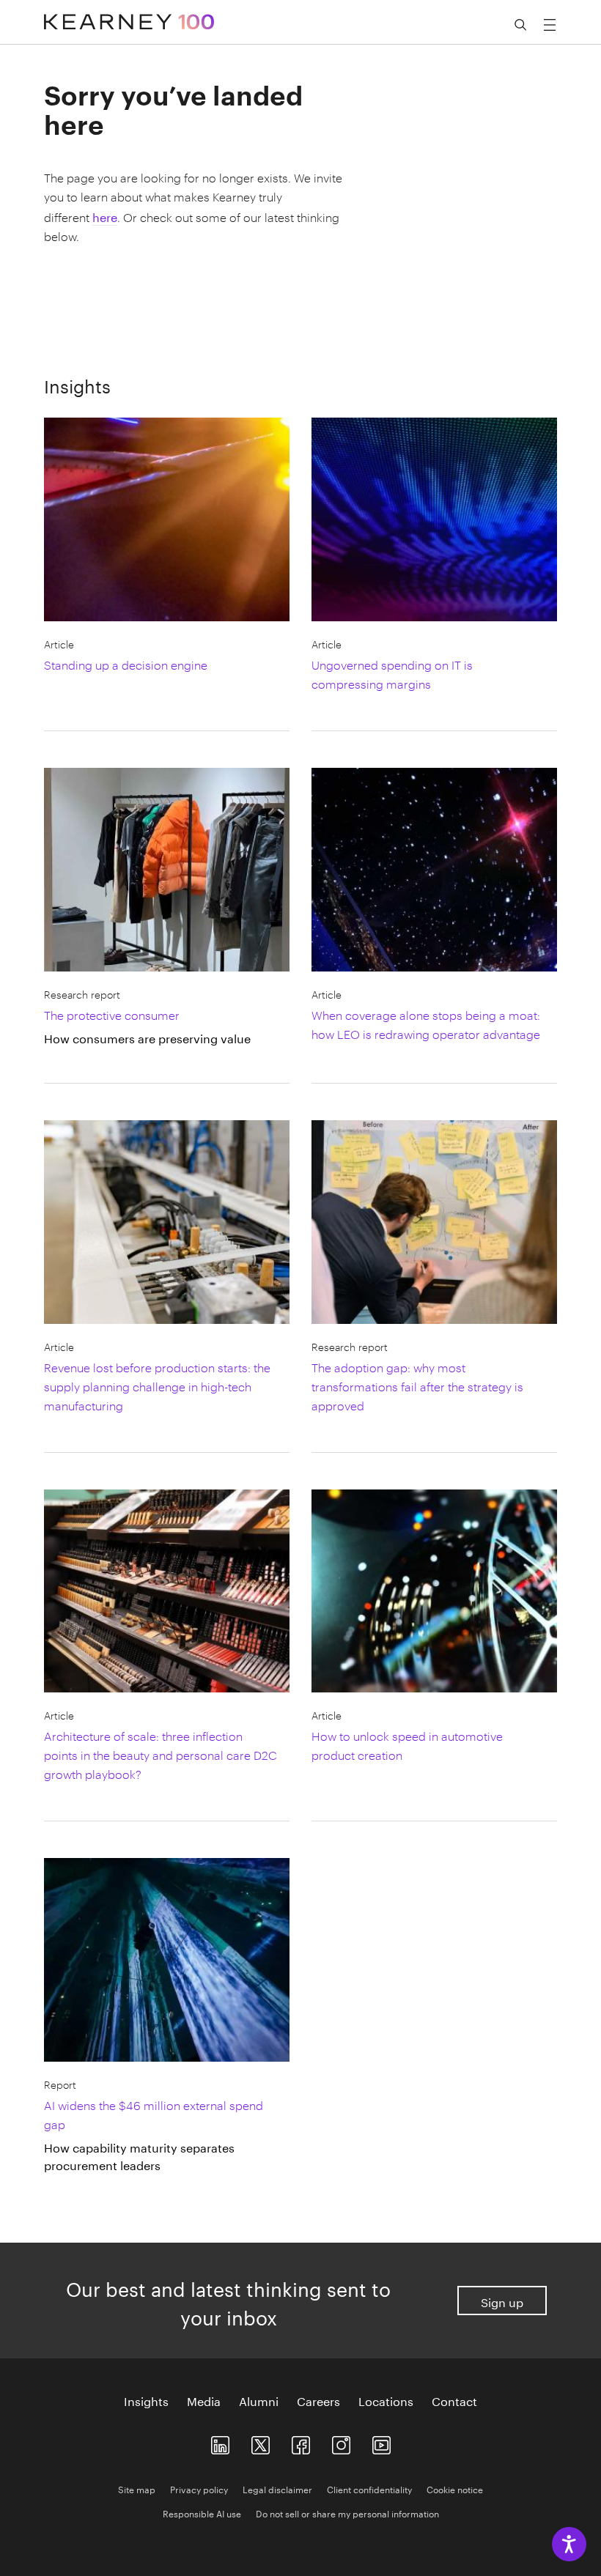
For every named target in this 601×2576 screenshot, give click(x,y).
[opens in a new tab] (341, 2442)
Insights (146, 2400)
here (105, 216)
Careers (318, 2400)
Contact (454, 2400)
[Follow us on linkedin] (220, 2442)
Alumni (259, 2400)
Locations (386, 2400)
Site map (137, 2488)
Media (204, 2400)
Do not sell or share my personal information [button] (347, 2513)
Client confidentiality (369, 2488)
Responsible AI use (202, 2513)
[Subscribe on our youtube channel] (381, 2442)
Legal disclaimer (277, 2488)
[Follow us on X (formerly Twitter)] (261, 2442)
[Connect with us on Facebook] (301, 2442)
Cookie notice (455, 2488)
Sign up (502, 2301)
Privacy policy (199, 2488)
